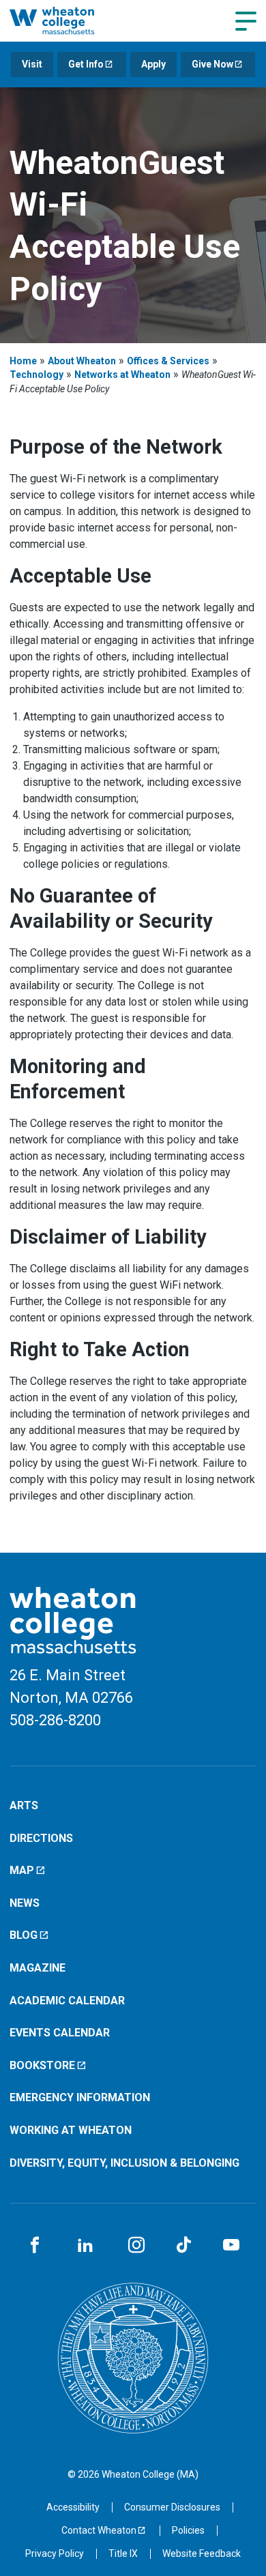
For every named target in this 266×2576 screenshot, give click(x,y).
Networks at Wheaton (122, 375)
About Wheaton (82, 361)
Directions (41, 1838)
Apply (153, 64)
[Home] (66, 20)
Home (23, 361)
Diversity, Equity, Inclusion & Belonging (124, 2163)
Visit (32, 64)
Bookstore (42, 2065)
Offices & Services (168, 361)
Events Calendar (60, 2033)
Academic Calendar (67, 2001)
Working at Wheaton (71, 2130)
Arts (24, 1805)
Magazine (38, 1968)
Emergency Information (80, 2097)
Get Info (86, 64)
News (25, 1903)
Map (22, 1870)
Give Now (212, 64)
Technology (36, 375)
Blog (24, 1935)
